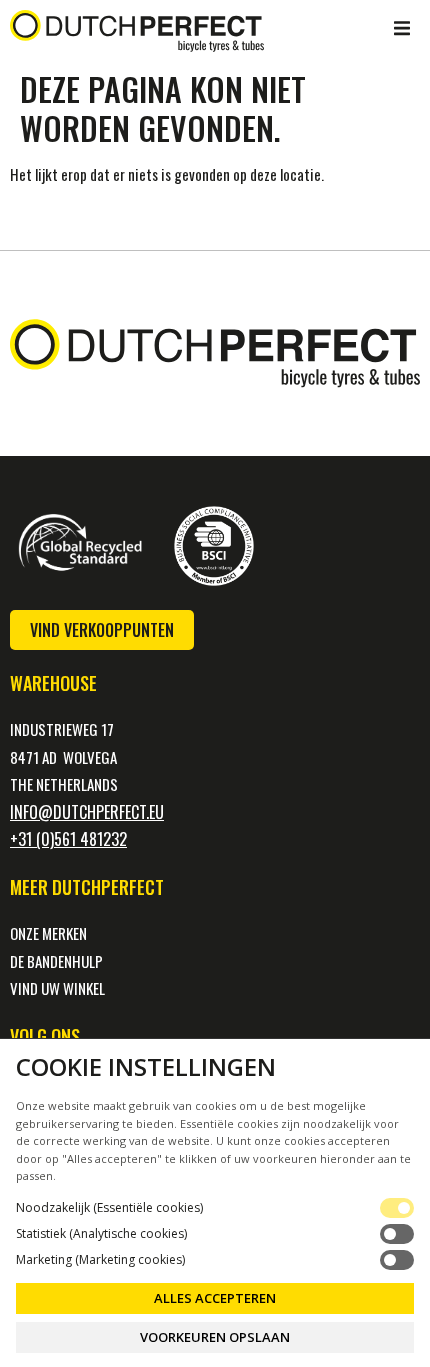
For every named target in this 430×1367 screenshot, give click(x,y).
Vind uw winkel (57, 988)
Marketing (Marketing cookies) (100, 1260)
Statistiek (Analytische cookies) (101, 1234)
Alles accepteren (215, 1298)
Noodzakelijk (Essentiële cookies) (109, 1208)
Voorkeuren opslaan (215, 1337)
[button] (402, 28)
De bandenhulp (56, 961)
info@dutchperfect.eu (87, 812)
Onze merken (48, 933)
